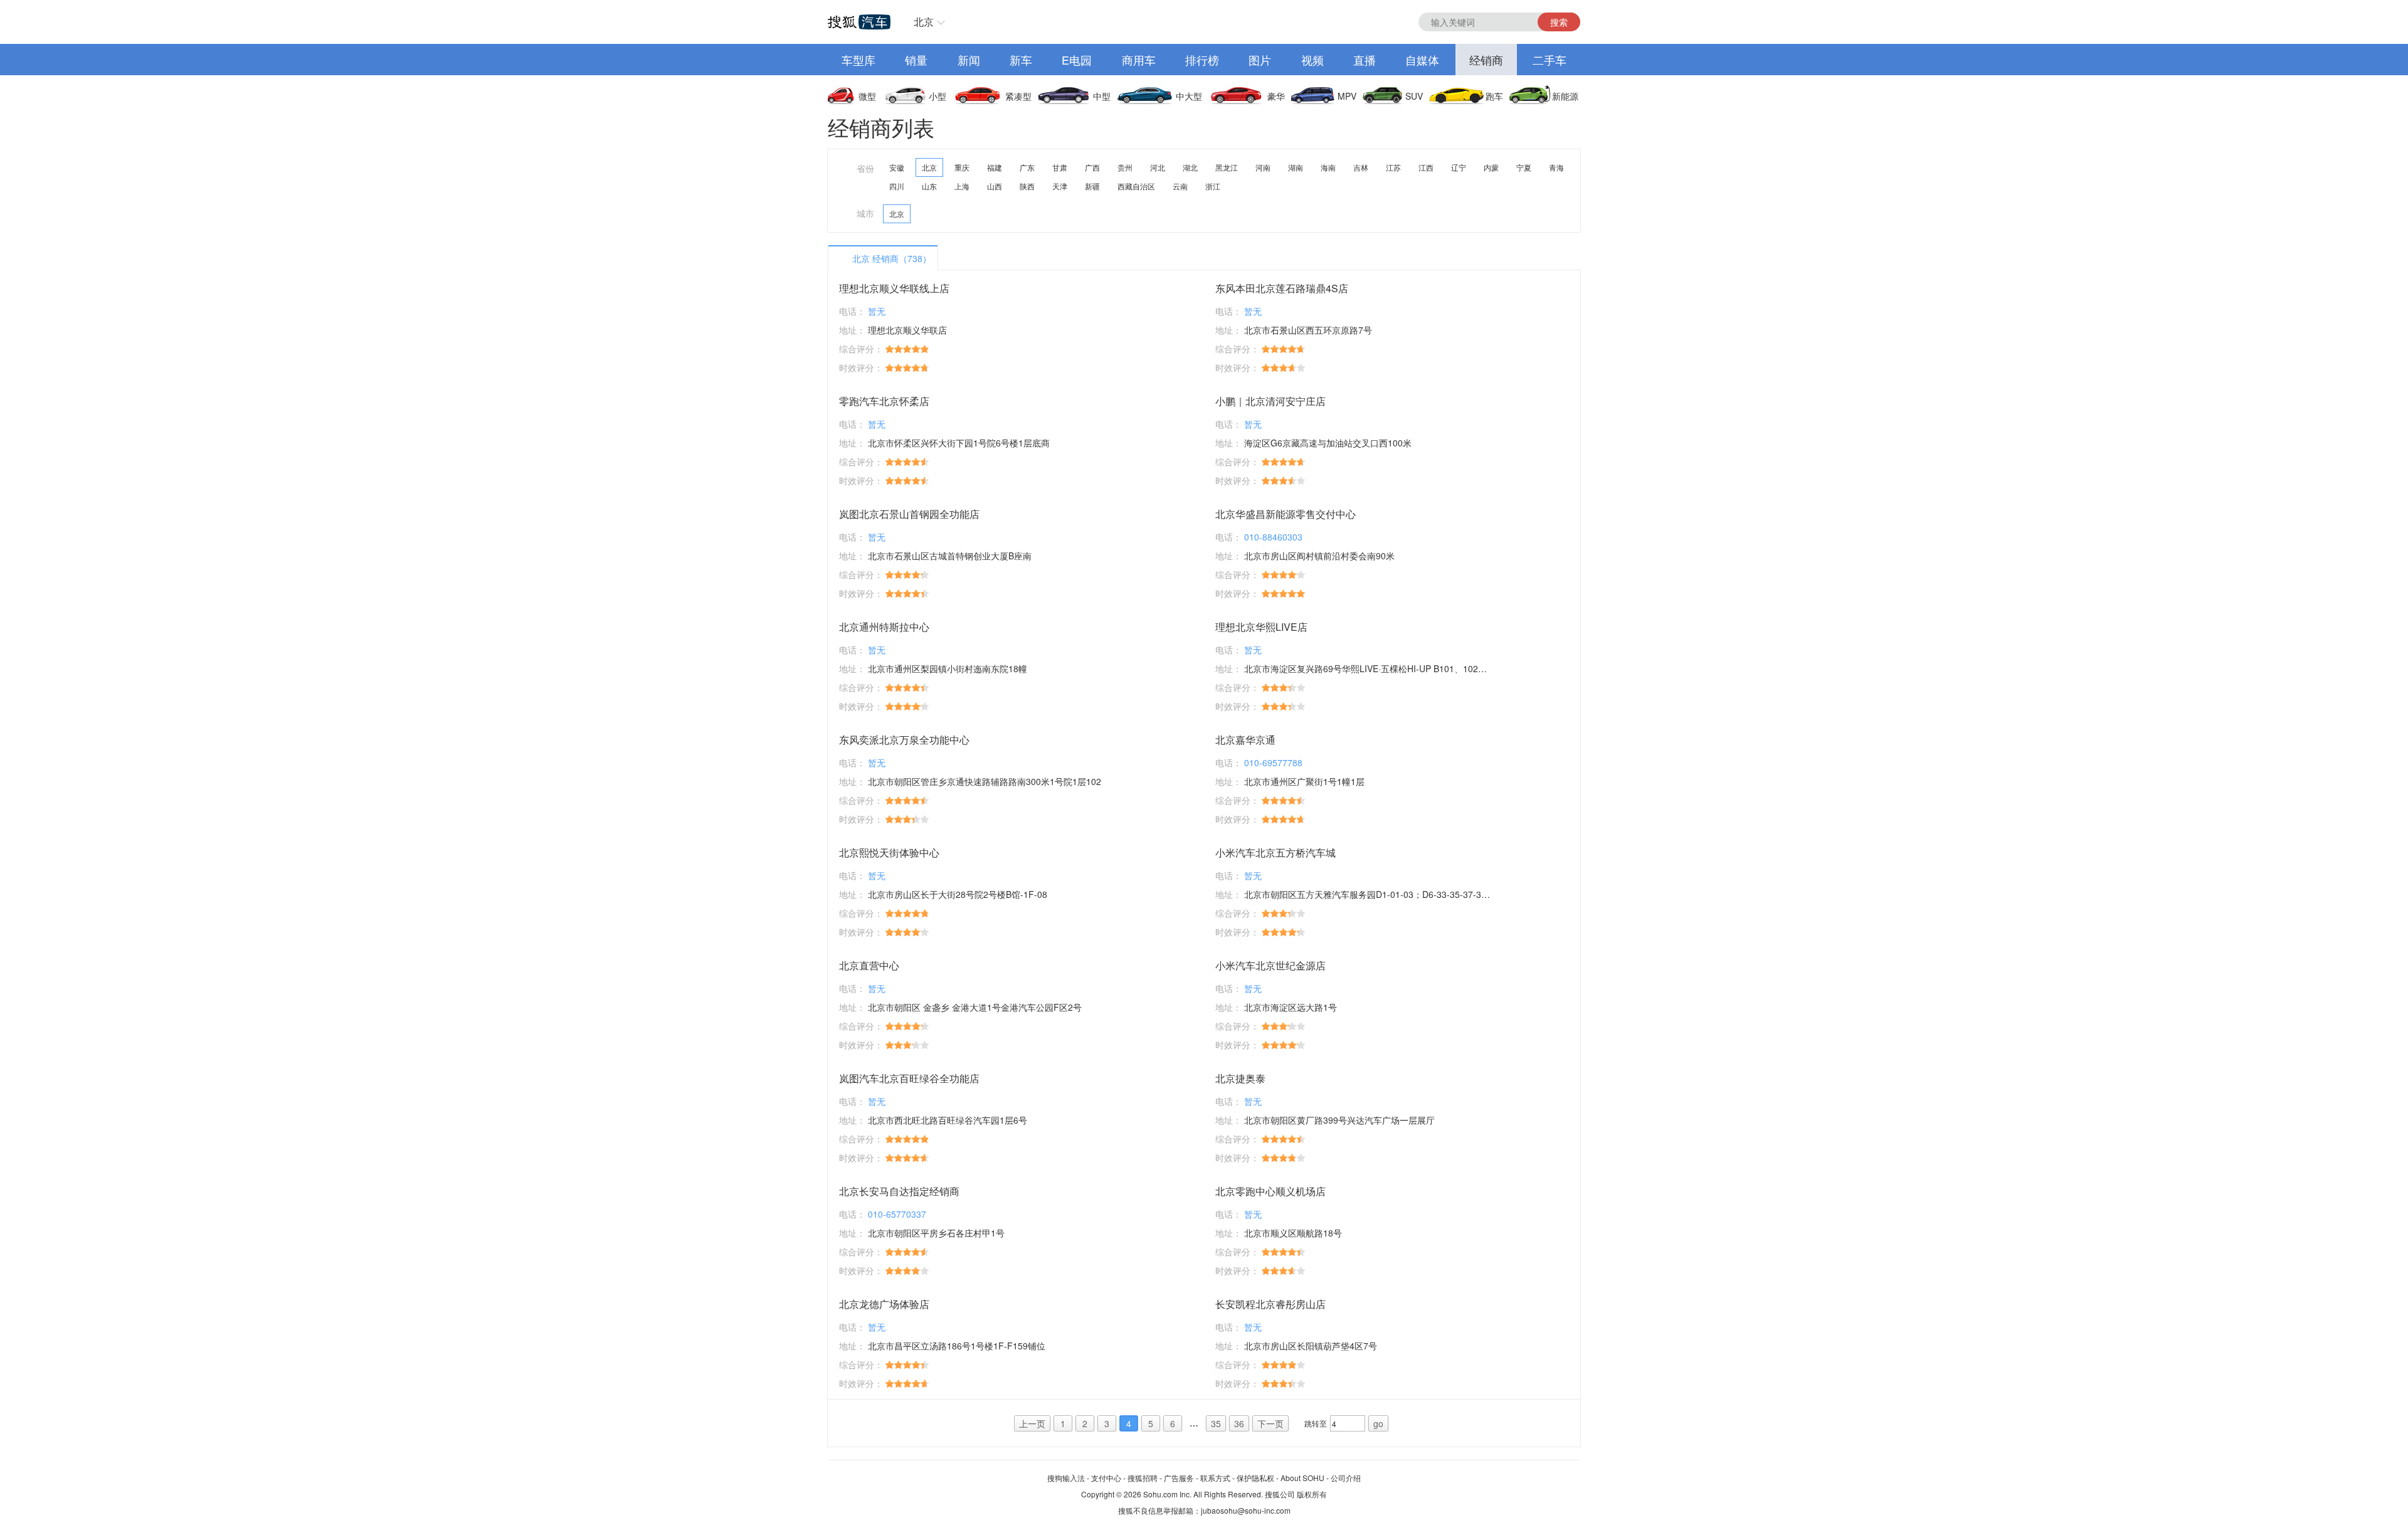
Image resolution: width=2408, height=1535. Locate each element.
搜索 (1559, 22)
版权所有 (1312, 1494)
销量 (916, 60)
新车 (1021, 60)
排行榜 (1202, 60)
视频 (1312, 60)
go (1378, 1423)
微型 (867, 96)
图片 (1260, 60)
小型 (937, 96)
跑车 (1494, 96)
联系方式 (1215, 1478)
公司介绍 (1346, 1478)
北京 (924, 22)
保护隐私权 (1255, 1478)
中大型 (1189, 96)
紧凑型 (1018, 96)
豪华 (1276, 96)
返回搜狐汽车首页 (859, 22)
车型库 (858, 60)
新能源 (1565, 96)
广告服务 (1179, 1478)
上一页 (1032, 1423)
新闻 (969, 60)
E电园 (1077, 60)
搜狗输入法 (1066, 1478)
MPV (1347, 96)
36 (1239, 1423)
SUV (1414, 96)
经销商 (1486, 60)
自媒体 (1422, 60)
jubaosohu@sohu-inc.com (1246, 1510)
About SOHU (1302, 1478)
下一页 (1270, 1423)
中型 (1102, 96)
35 (1216, 1423)
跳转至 (1316, 1423)
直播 (1365, 60)
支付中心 (1106, 1478)
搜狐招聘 (1143, 1478)
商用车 (1139, 60)
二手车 (1550, 60)
